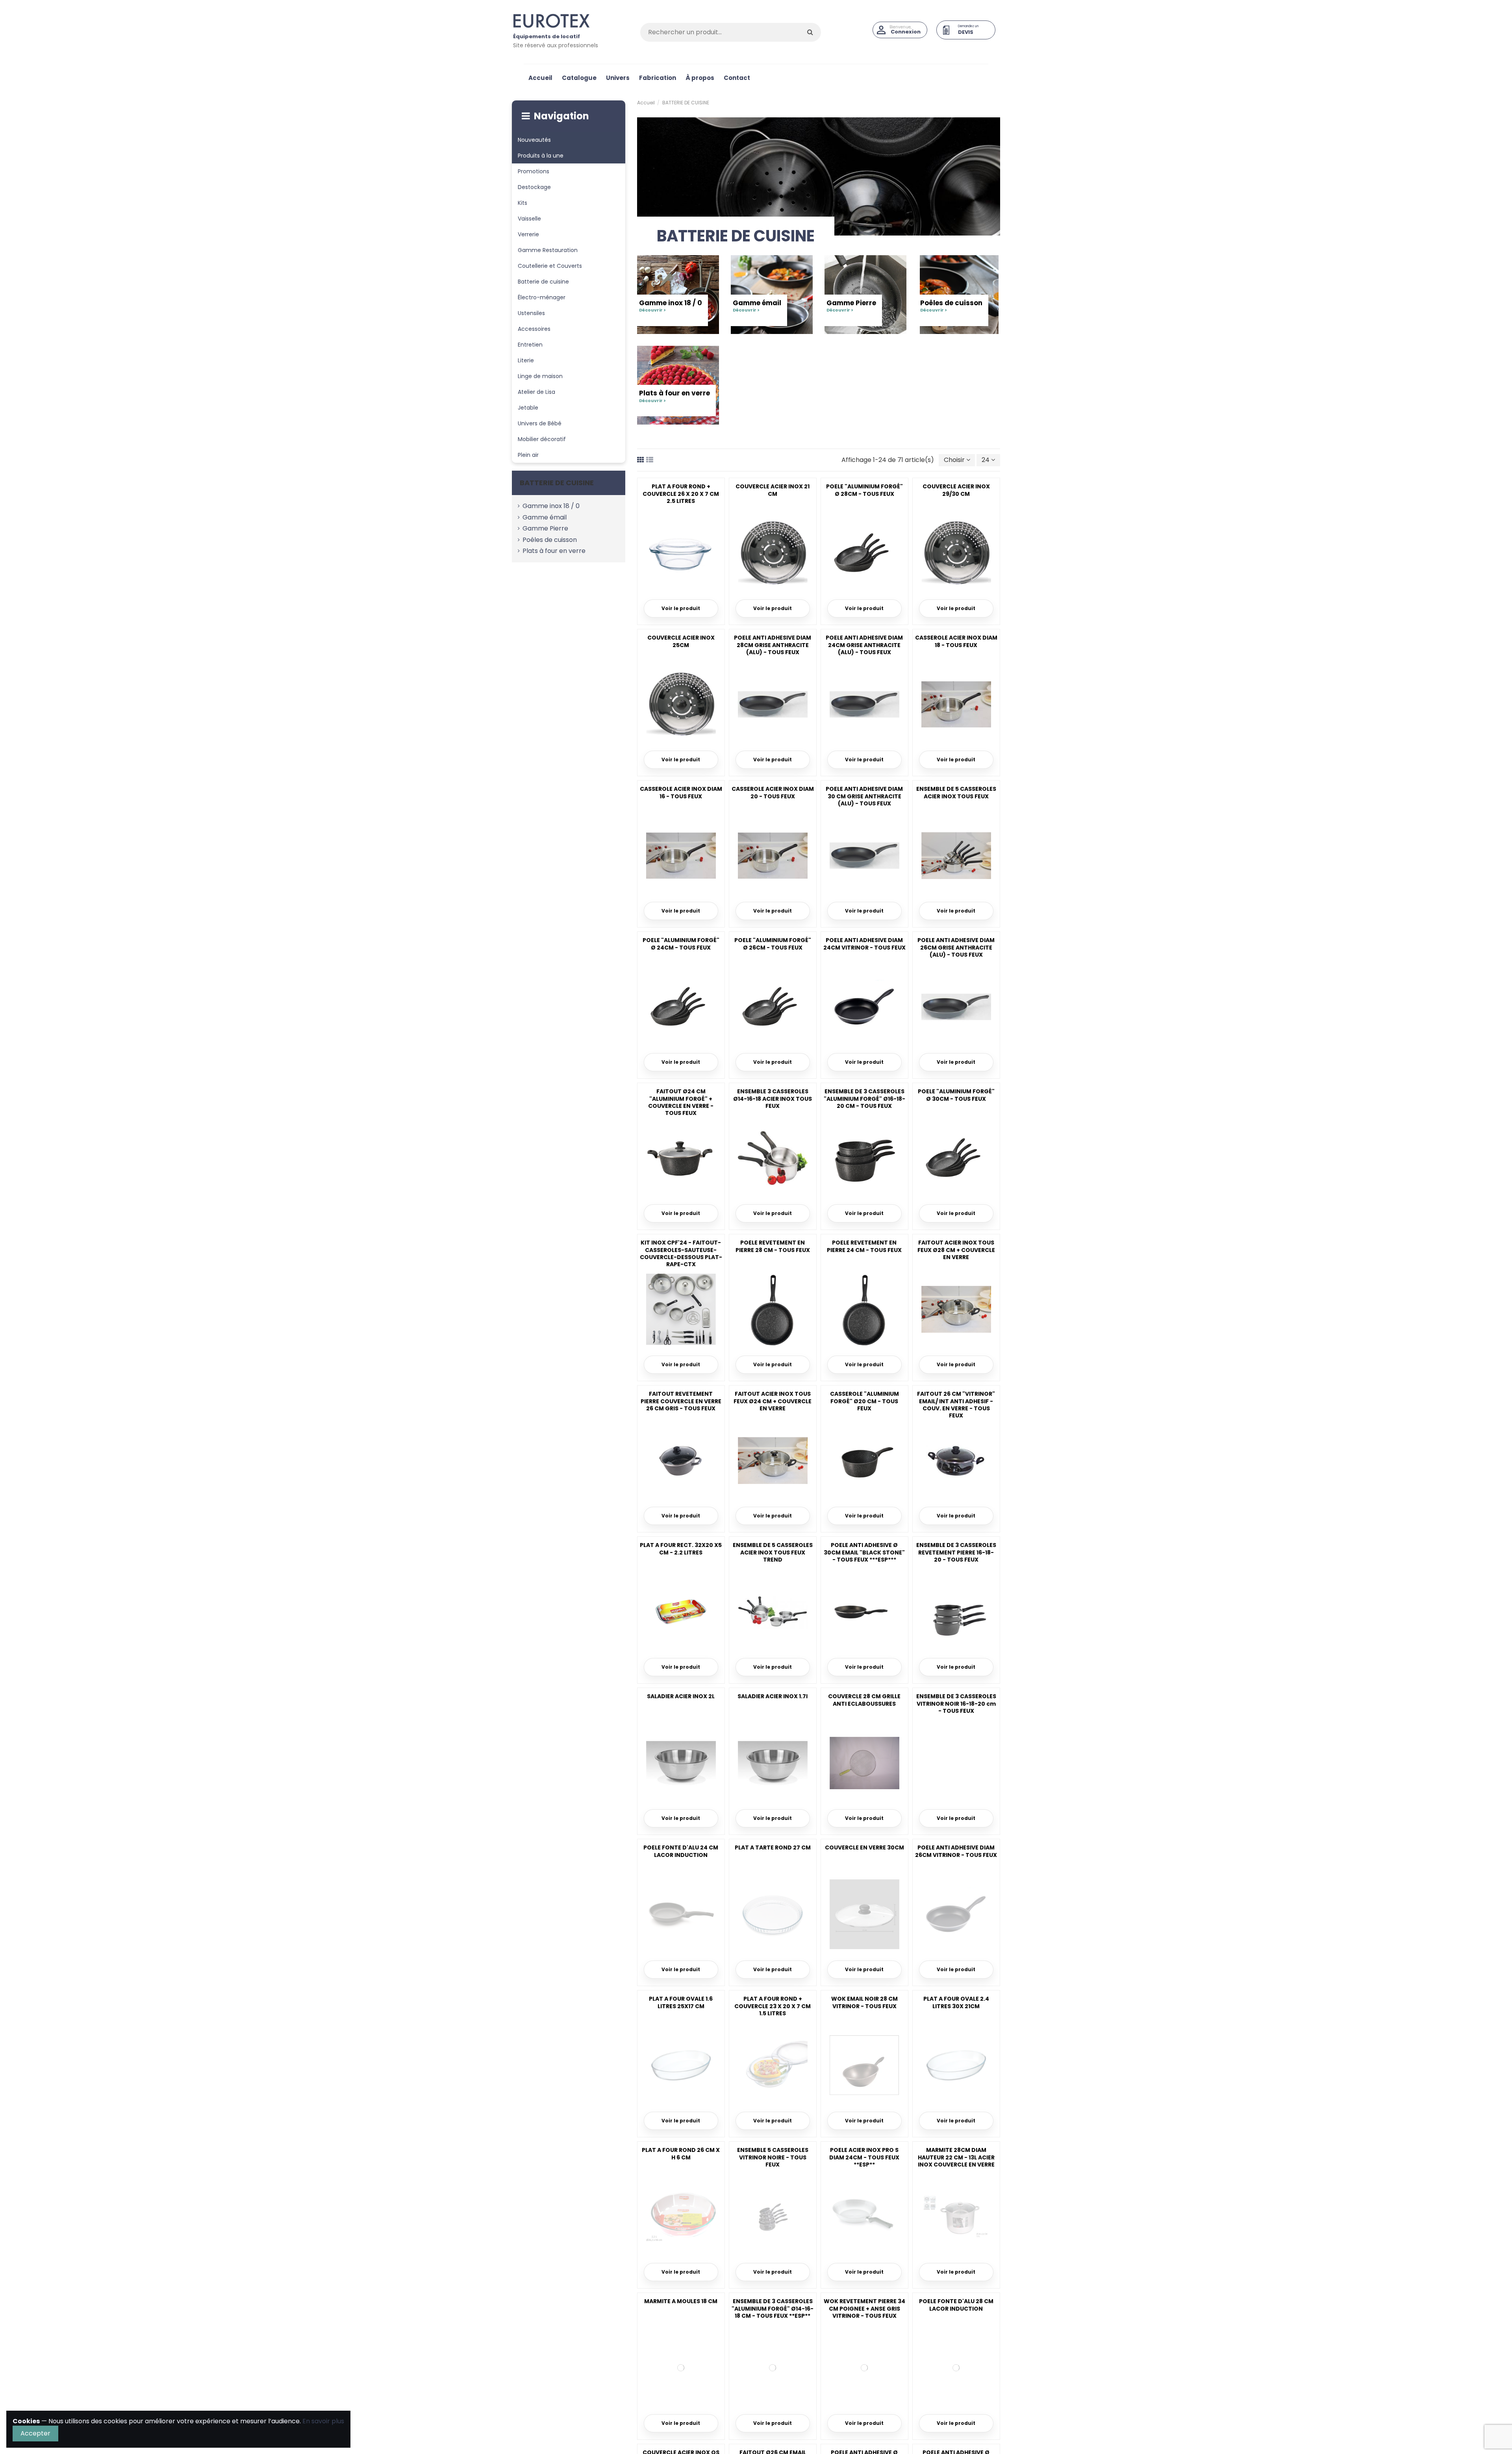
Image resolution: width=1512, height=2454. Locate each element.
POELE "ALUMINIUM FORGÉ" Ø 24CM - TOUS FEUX (681, 944)
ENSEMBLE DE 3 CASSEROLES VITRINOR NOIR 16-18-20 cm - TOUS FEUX (956, 1703)
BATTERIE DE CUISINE (557, 483)
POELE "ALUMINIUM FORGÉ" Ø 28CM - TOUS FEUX (864, 490)
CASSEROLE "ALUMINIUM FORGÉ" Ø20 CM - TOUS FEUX (864, 1401)
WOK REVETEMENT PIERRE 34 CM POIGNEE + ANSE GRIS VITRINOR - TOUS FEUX (864, 2308)
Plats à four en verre (674, 396)
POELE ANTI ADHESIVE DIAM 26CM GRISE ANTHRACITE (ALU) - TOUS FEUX (956, 947)
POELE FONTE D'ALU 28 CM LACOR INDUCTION (956, 2305)
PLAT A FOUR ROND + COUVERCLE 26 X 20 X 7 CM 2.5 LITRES (681, 493)
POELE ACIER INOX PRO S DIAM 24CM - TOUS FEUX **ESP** (864, 2157)
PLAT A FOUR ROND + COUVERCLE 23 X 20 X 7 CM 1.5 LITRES (773, 2006)
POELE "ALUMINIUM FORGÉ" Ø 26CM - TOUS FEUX (773, 944)
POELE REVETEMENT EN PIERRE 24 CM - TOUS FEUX (864, 1246)
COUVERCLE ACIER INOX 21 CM (773, 490)
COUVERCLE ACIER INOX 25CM (681, 641)
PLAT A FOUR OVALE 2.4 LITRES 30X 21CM (956, 2002)
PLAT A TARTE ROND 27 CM (773, 1847)
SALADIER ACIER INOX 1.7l (773, 1696)
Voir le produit (681, 608)
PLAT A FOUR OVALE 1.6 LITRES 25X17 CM (681, 2002)
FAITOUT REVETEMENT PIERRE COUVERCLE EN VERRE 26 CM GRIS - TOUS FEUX (681, 1401)
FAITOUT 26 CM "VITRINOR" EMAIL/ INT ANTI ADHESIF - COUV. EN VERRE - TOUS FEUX (956, 1405)
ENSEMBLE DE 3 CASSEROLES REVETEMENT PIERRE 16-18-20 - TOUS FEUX (956, 1552)
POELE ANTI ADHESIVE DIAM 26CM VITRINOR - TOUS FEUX (956, 1851)
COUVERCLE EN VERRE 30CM (864, 1847)
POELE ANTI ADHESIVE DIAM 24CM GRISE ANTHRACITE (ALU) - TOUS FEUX (864, 645)
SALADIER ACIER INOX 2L (681, 1696)
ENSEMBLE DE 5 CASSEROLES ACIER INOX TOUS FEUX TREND (773, 1552)
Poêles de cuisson (951, 306)
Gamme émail (757, 306)
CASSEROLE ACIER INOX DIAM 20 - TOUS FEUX (773, 792)
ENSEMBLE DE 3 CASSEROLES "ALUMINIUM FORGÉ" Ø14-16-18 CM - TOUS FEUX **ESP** (773, 2308)
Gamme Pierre (851, 306)
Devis (966, 32)
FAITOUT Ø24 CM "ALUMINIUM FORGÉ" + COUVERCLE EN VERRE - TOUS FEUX (681, 1102)
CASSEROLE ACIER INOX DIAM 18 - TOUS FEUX (956, 641)
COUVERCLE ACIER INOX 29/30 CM (956, 490)
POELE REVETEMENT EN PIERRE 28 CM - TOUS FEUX (773, 1246)
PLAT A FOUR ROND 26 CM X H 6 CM (681, 2154)
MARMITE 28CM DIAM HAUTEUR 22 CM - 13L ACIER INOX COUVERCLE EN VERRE (956, 2157)
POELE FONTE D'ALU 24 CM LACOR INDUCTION (681, 1851)
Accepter (35, 2433)
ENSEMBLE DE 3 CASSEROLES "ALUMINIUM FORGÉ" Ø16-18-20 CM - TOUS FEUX (864, 1098)
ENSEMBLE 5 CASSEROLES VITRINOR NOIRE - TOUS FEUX (773, 2157)
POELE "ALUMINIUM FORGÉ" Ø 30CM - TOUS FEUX (956, 1095)
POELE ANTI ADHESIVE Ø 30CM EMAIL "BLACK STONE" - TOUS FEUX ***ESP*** (864, 1552)
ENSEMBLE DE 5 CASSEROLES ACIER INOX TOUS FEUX (956, 792)
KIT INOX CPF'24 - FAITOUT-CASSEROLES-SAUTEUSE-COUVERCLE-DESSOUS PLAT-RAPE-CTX (681, 1253)
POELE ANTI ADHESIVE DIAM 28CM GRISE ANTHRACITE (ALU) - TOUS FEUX (773, 645)
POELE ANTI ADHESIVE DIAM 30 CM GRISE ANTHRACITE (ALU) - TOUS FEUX (864, 796)
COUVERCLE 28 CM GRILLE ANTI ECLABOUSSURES (864, 1700)
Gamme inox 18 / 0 (671, 306)
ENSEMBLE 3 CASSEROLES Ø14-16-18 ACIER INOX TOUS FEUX (773, 1098)
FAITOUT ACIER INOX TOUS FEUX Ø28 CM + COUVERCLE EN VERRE (956, 1250)
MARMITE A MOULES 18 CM (681, 2301)
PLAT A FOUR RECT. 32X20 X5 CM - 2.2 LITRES (681, 1549)
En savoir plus (323, 2421)
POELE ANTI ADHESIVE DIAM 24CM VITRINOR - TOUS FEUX (864, 944)
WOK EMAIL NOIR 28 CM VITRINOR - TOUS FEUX (864, 2002)
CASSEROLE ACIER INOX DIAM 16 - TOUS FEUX (681, 792)
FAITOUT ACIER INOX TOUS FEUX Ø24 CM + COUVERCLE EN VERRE (773, 1401)
